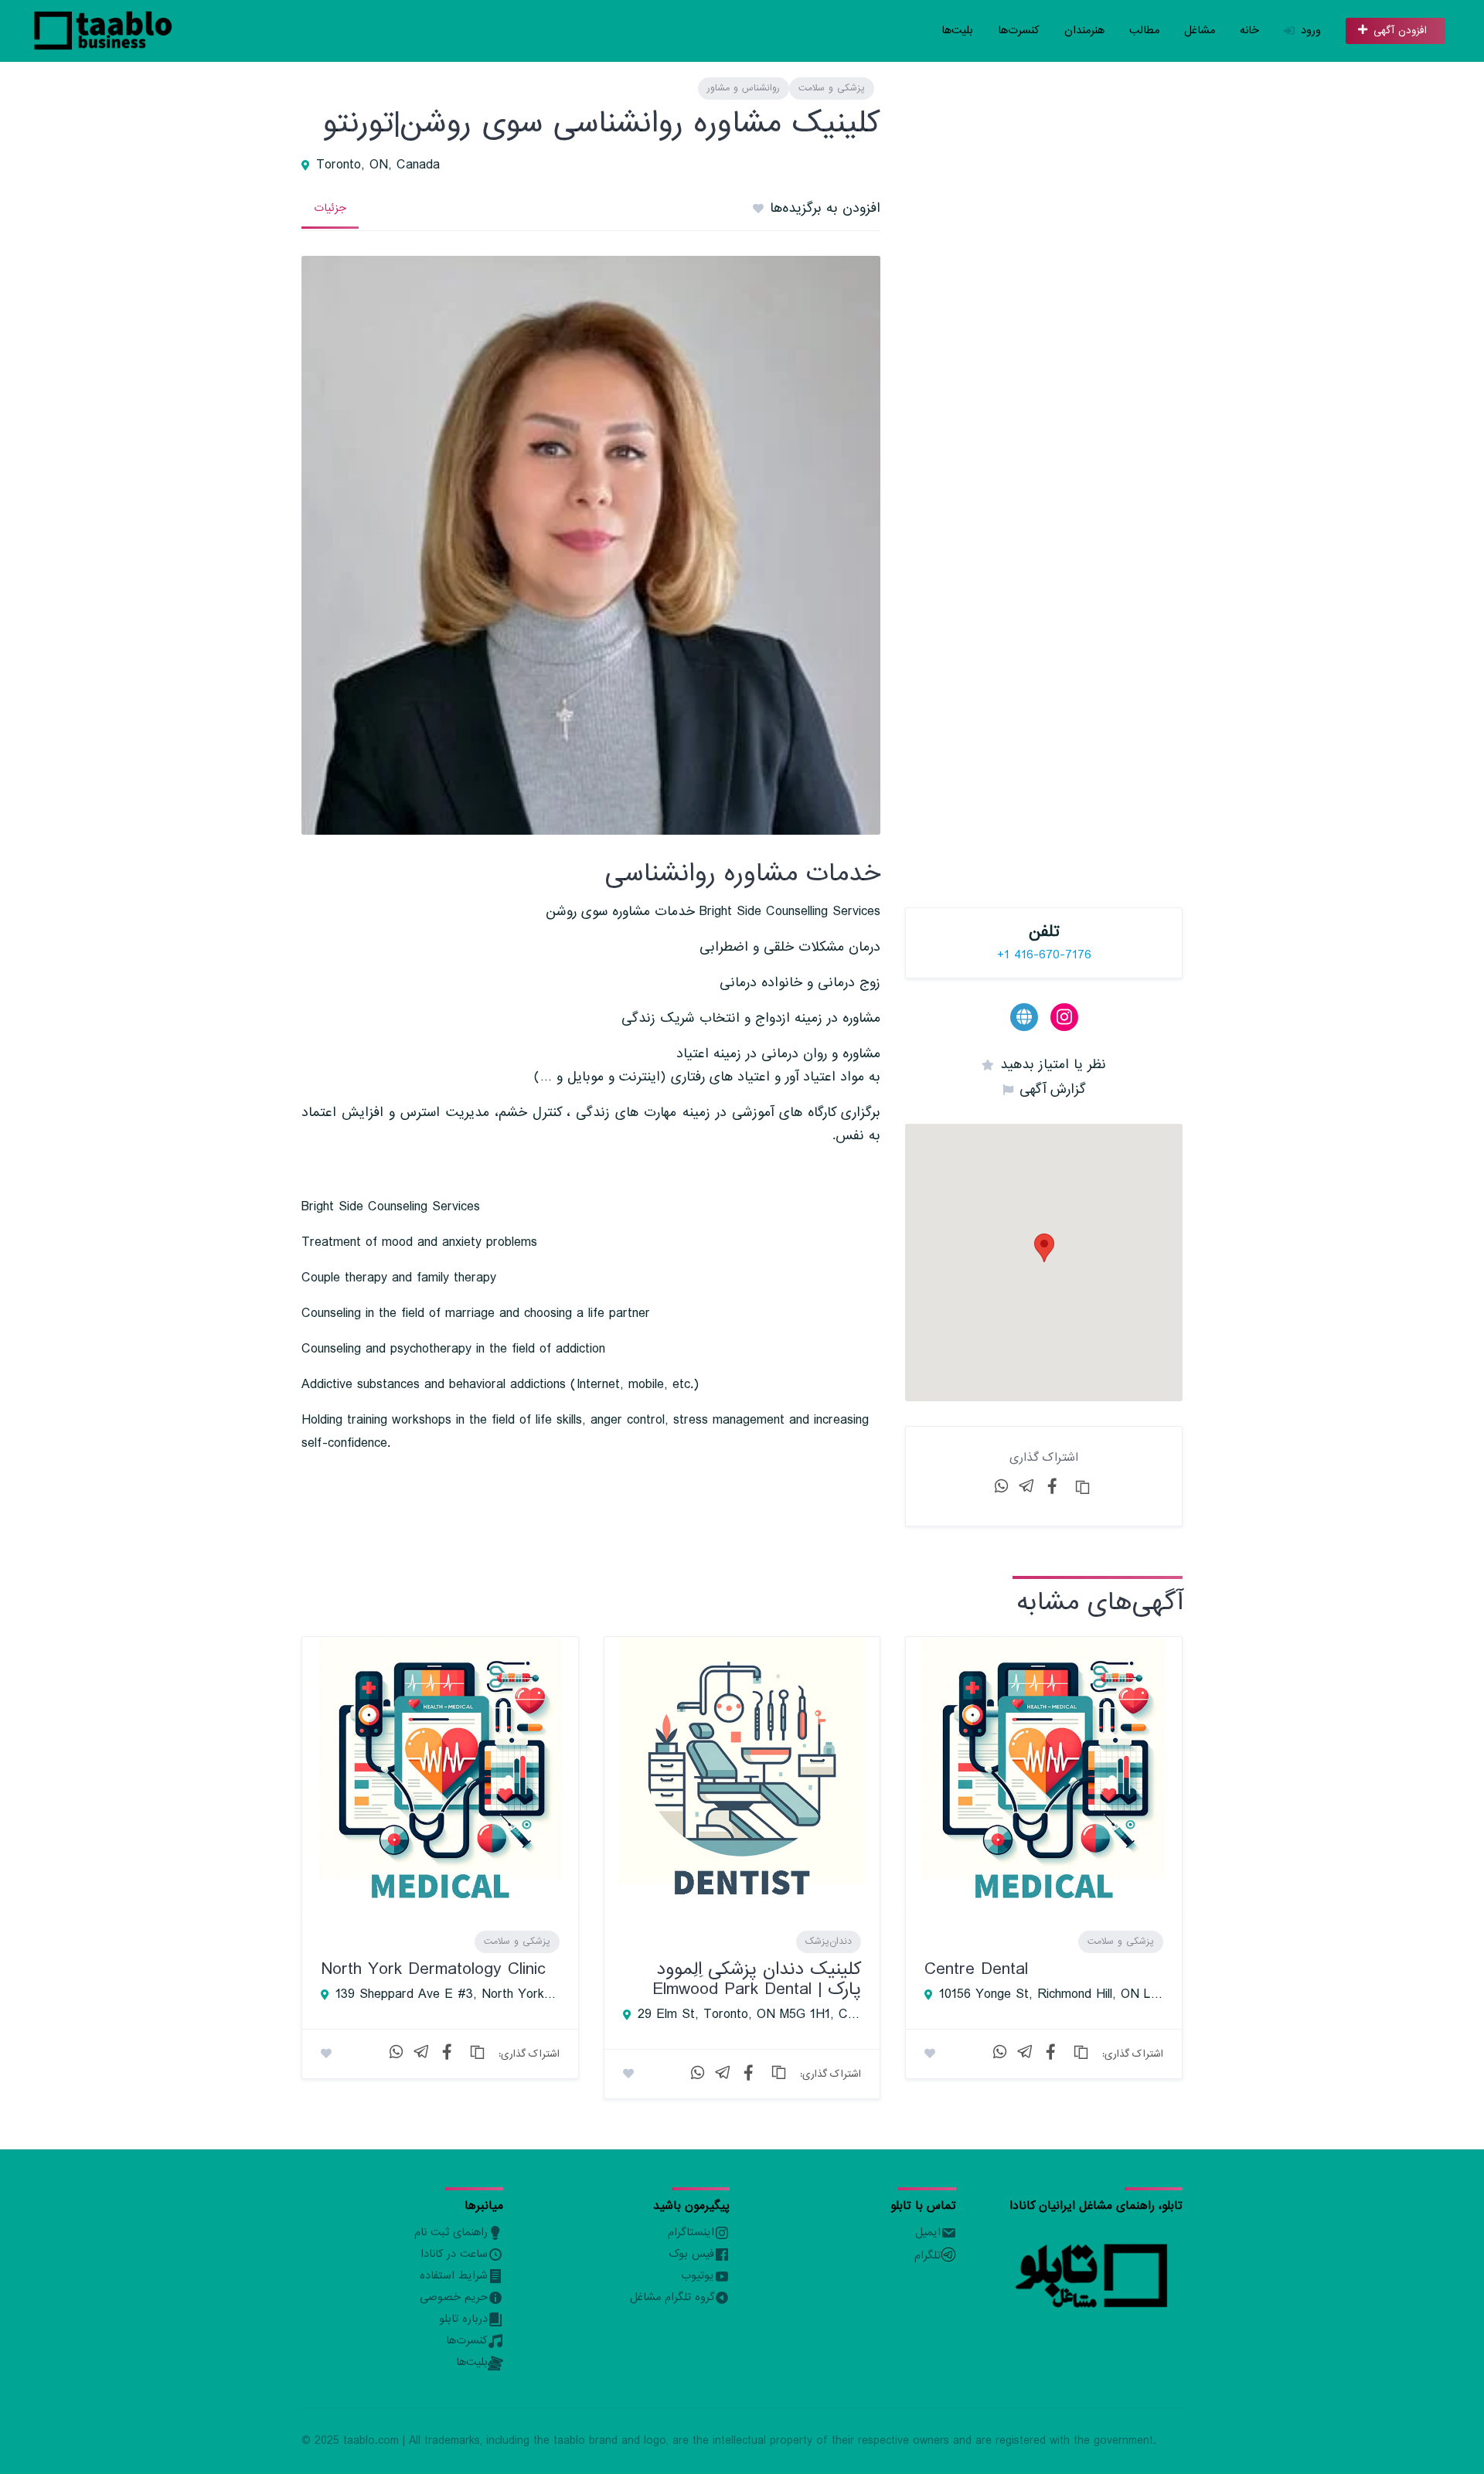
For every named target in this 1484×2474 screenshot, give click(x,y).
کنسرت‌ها (1019, 31)
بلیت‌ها (957, 31)
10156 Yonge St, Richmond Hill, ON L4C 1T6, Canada (1051, 1995)
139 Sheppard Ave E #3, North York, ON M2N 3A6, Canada (448, 1995)
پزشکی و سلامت (832, 88)
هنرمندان (1084, 31)
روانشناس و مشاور (744, 88)
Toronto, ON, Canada (378, 165)
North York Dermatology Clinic (433, 1969)
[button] (1044, 1248)
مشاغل (1200, 31)
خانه (1249, 31)
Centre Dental (976, 1969)
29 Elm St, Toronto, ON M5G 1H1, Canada (750, 2015)
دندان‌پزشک (829, 1941)
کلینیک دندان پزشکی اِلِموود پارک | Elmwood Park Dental (757, 1979)
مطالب (1144, 31)
